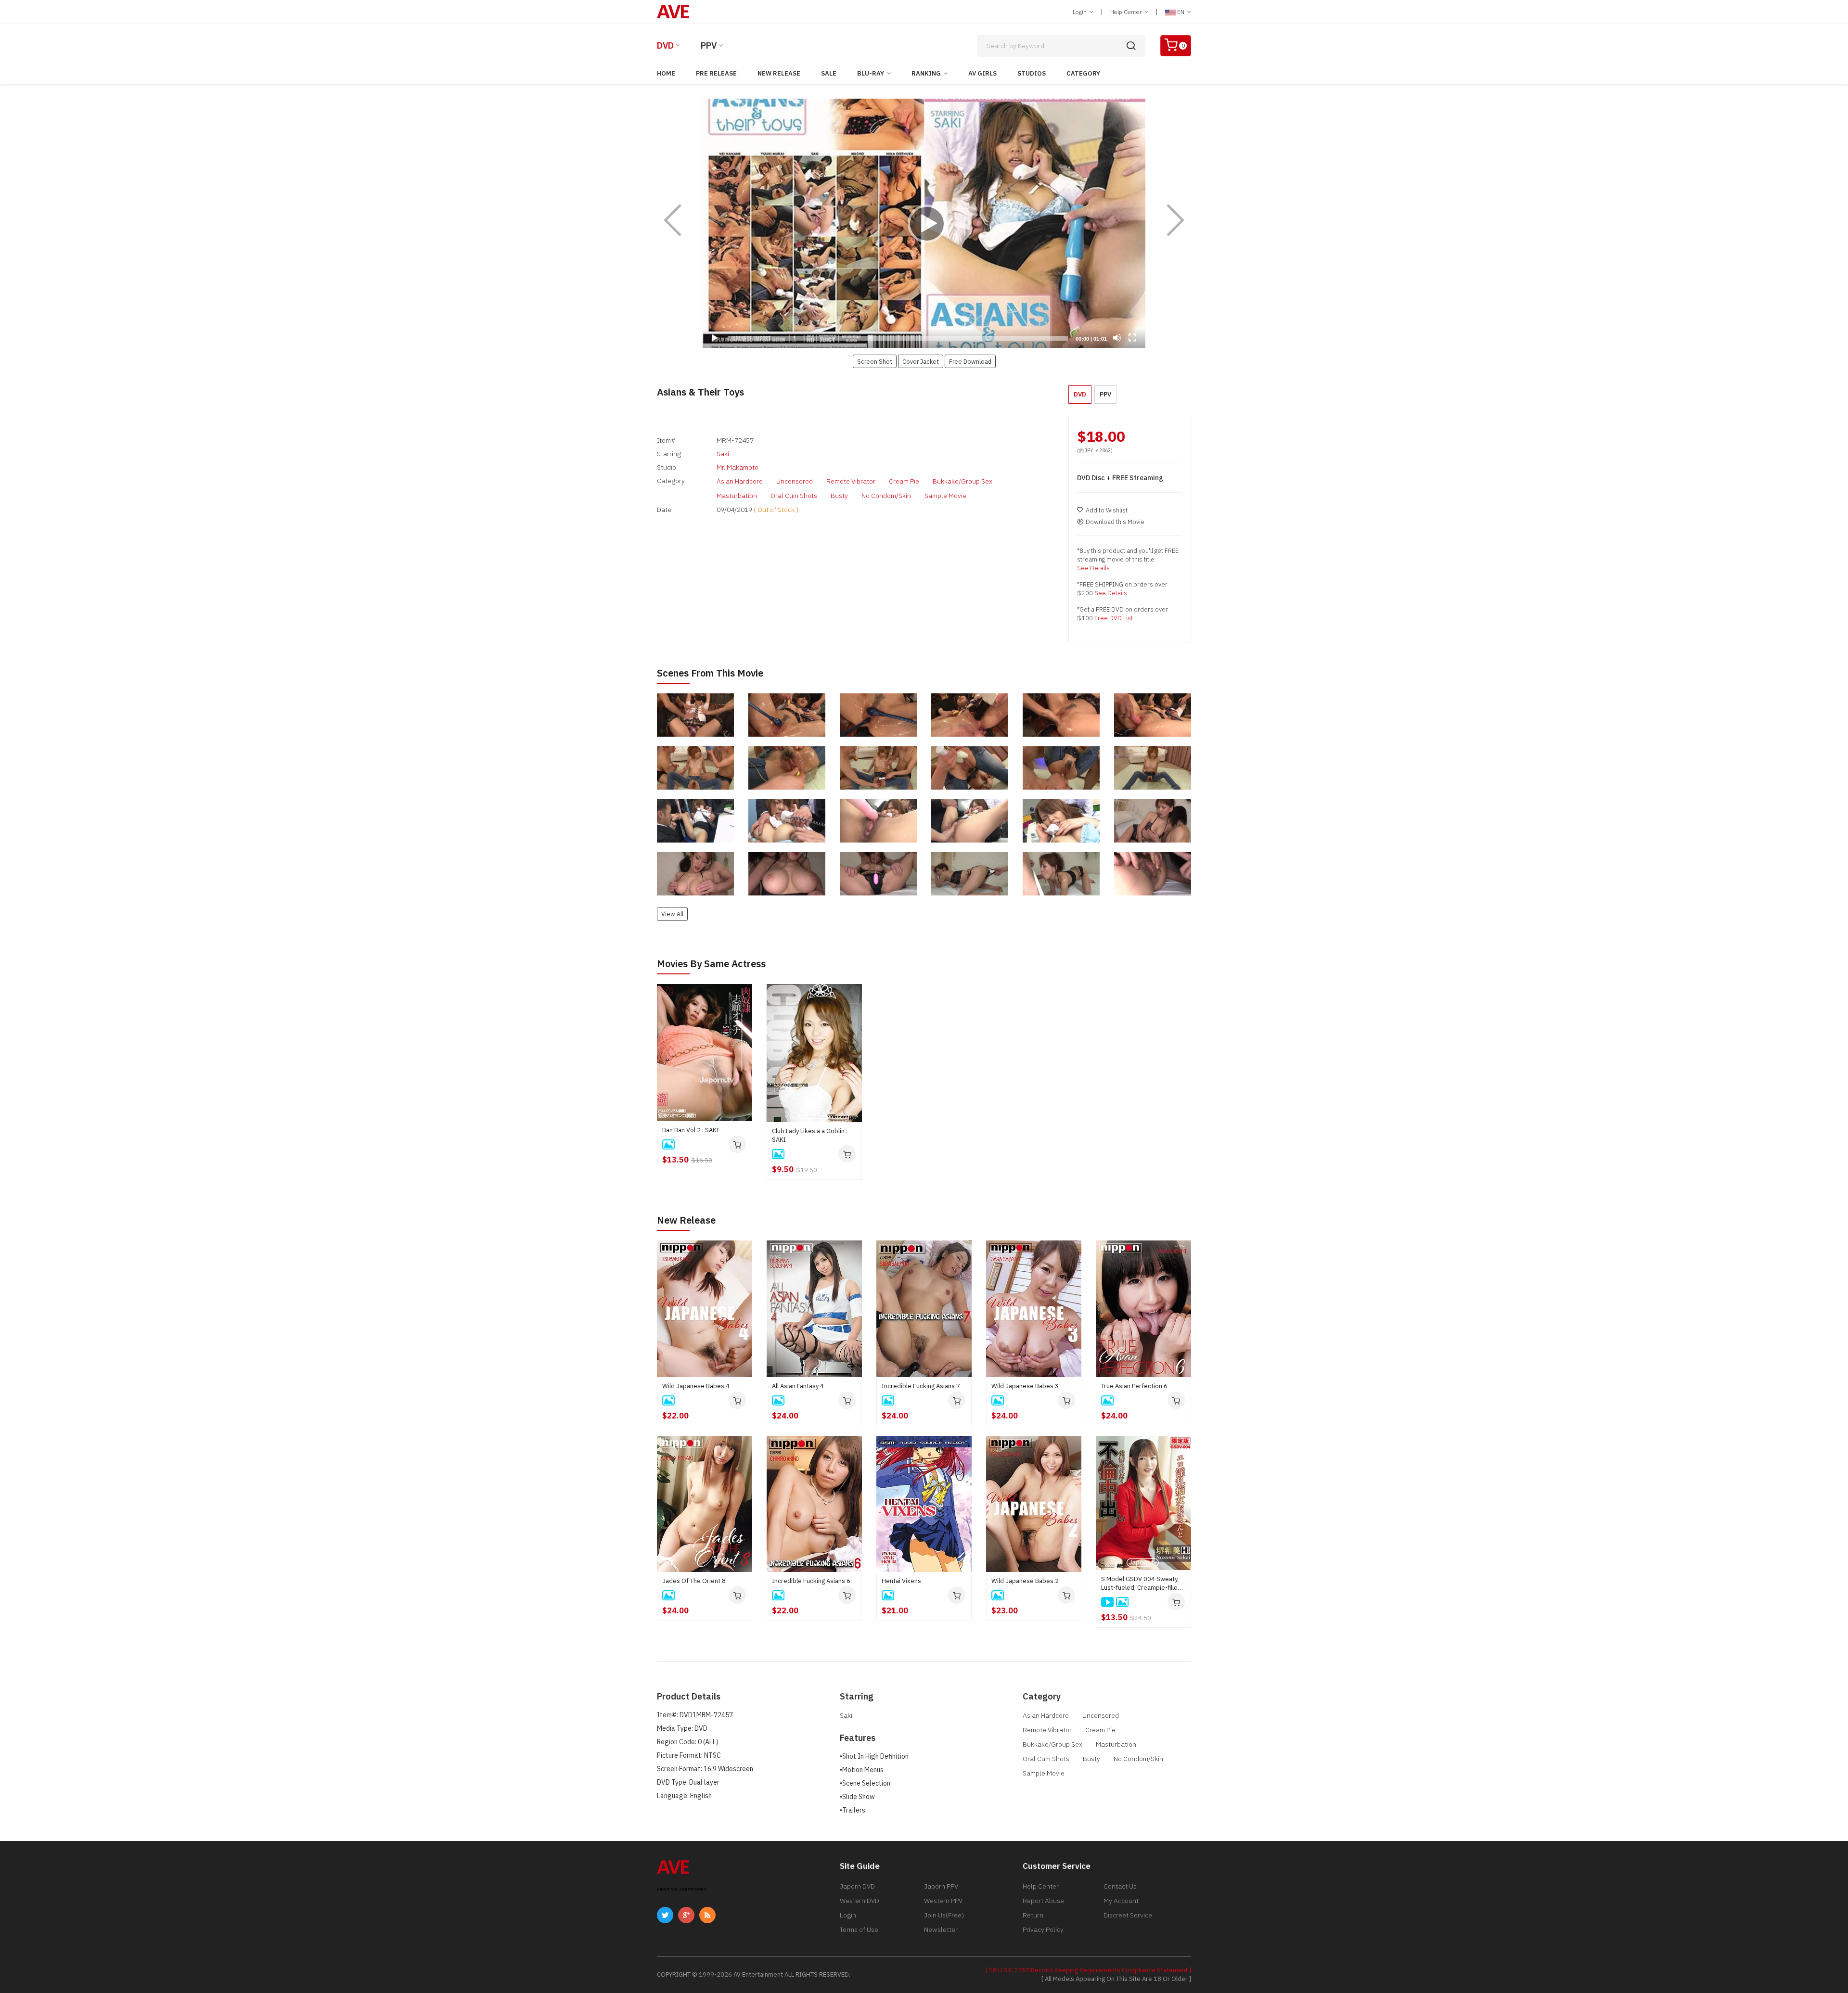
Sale (829, 73)
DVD (665, 45)
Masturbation (737, 496)
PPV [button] (1105, 394)
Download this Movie (1115, 522)
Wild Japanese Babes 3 (1025, 1386)
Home (666, 73)
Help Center (1127, 12)
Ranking (926, 73)
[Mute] (1117, 338)
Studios (1032, 73)
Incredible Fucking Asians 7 (921, 1386)
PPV (709, 45)
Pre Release (716, 73)
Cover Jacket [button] (921, 361)
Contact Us (1120, 1886)
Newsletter (941, 1929)
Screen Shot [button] (875, 361)
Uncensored (795, 481)
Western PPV (943, 1901)
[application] (924, 223)
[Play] (924, 223)
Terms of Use (859, 1929)
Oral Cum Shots (794, 496)
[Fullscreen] (1132, 338)
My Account (1121, 1901)
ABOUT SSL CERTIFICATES (682, 1889)
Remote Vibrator (851, 481)
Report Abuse (1043, 1901)
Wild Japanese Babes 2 (1025, 1581)
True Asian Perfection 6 (1134, 1386)
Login (1080, 12)
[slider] (898, 338)
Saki (723, 454)
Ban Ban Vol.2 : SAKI (691, 1130)
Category (1083, 73)
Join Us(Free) (944, 1915)
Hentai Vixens (901, 1581)
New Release (779, 73)
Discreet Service (1128, 1915)
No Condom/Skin (886, 496)
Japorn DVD (857, 1886)
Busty (839, 496)
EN (1181, 12)
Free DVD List (1114, 618)
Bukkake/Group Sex (962, 481)
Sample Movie (945, 496)
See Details (1093, 568)
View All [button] (672, 914)
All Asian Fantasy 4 (798, 1386)
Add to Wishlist (1107, 510)
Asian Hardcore (740, 481)
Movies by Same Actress (711, 964)
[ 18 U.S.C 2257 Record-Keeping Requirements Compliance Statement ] (1088, 1970)
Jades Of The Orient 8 (694, 1581)
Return (1033, 1915)
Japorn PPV (941, 1886)
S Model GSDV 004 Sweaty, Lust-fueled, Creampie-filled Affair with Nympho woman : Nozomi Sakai (1141, 1584)
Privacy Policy (1043, 1929)
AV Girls (982, 73)
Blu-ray (871, 73)
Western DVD (860, 1901)
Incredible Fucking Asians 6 (811, 1581)
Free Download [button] (970, 361)
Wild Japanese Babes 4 (696, 1386)
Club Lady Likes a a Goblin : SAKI (810, 1135)
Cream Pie (904, 481)
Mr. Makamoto (738, 467)
